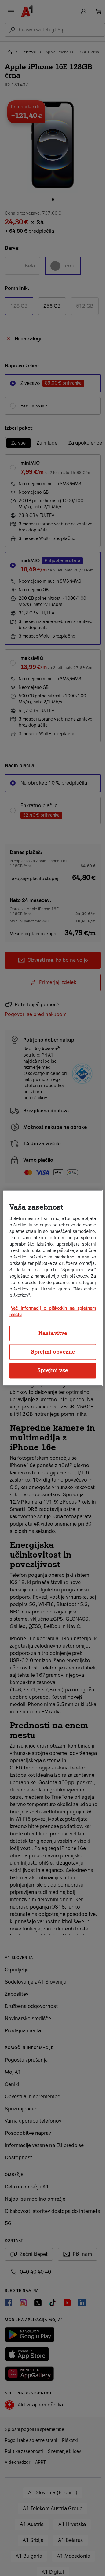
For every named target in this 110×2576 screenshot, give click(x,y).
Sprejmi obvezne (53, 1352)
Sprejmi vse (53, 1370)
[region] (53, 1288)
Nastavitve (53, 1333)
